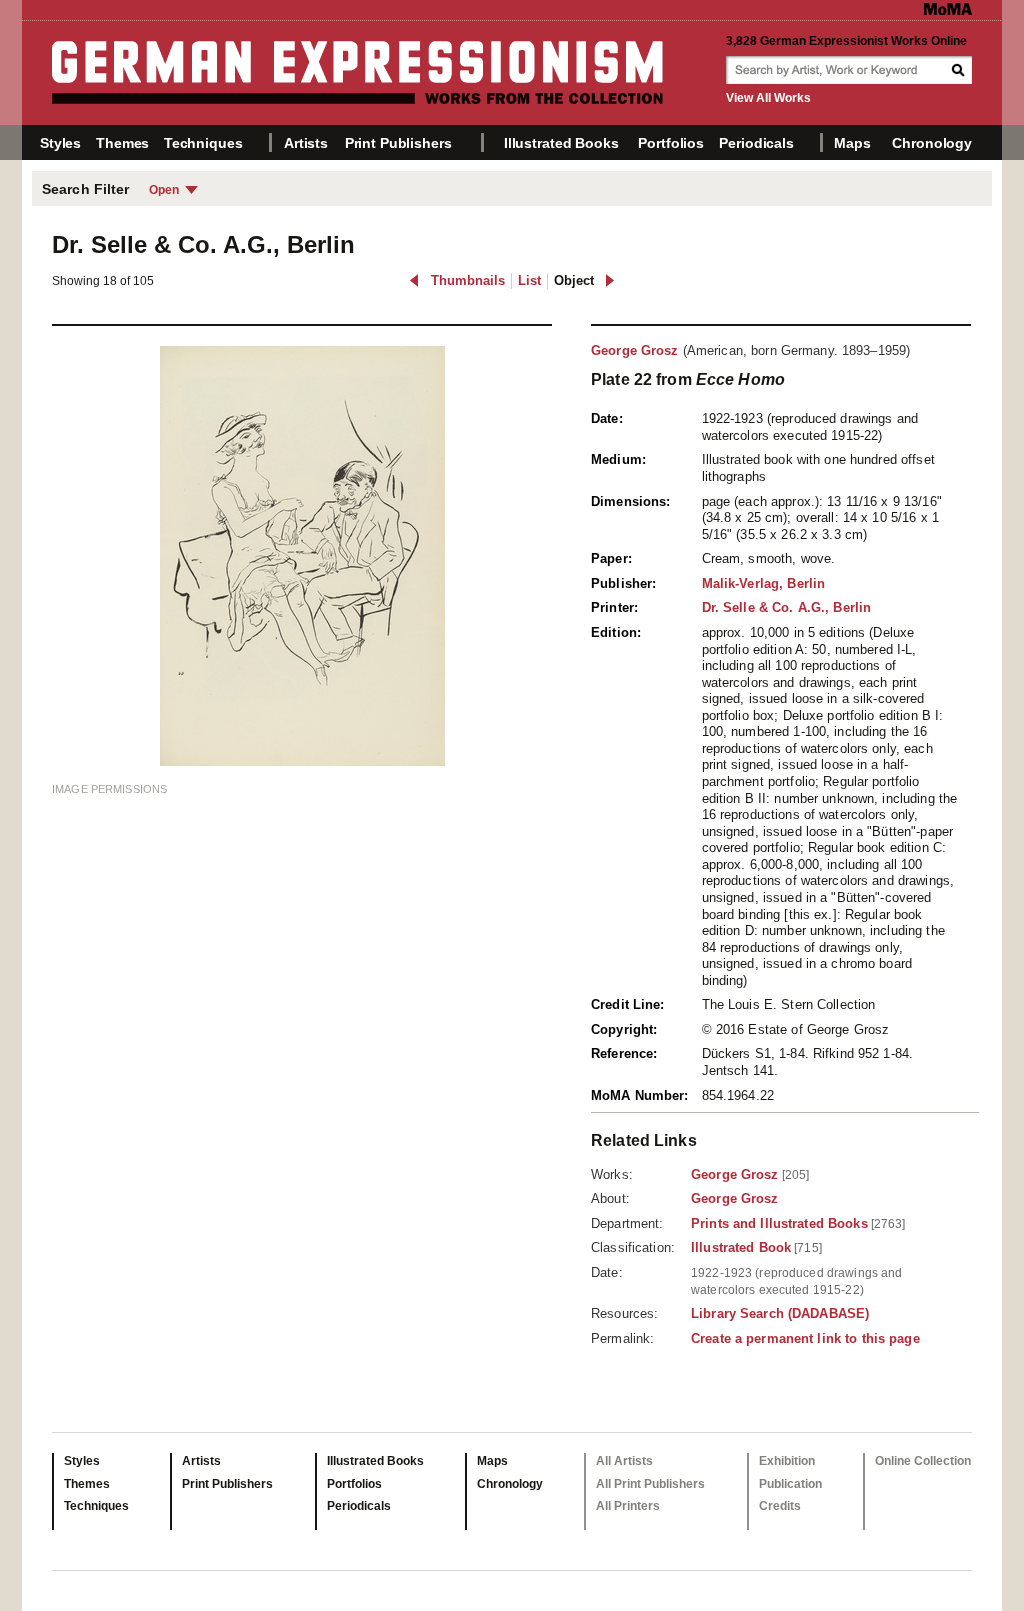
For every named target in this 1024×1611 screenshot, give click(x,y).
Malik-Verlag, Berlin (764, 583)
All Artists (624, 1461)
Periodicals (756, 143)
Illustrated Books (561, 143)
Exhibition (787, 1461)
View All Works (768, 98)
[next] (609, 280)
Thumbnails (468, 280)
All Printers (628, 1506)
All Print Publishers (650, 1484)
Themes (122, 143)
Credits (780, 1506)
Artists (306, 143)
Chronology (932, 143)
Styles (60, 143)
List (529, 280)
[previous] (414, 280)
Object (574, 280)
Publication (790, 1484)
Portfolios (671, 143)
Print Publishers (398, 143)
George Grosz (635, 350)
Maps (852, 143)
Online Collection (923, 1461)
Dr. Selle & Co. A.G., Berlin (787, 607)
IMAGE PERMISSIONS (109, 789)
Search (960, 70)
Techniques (203, 143)
